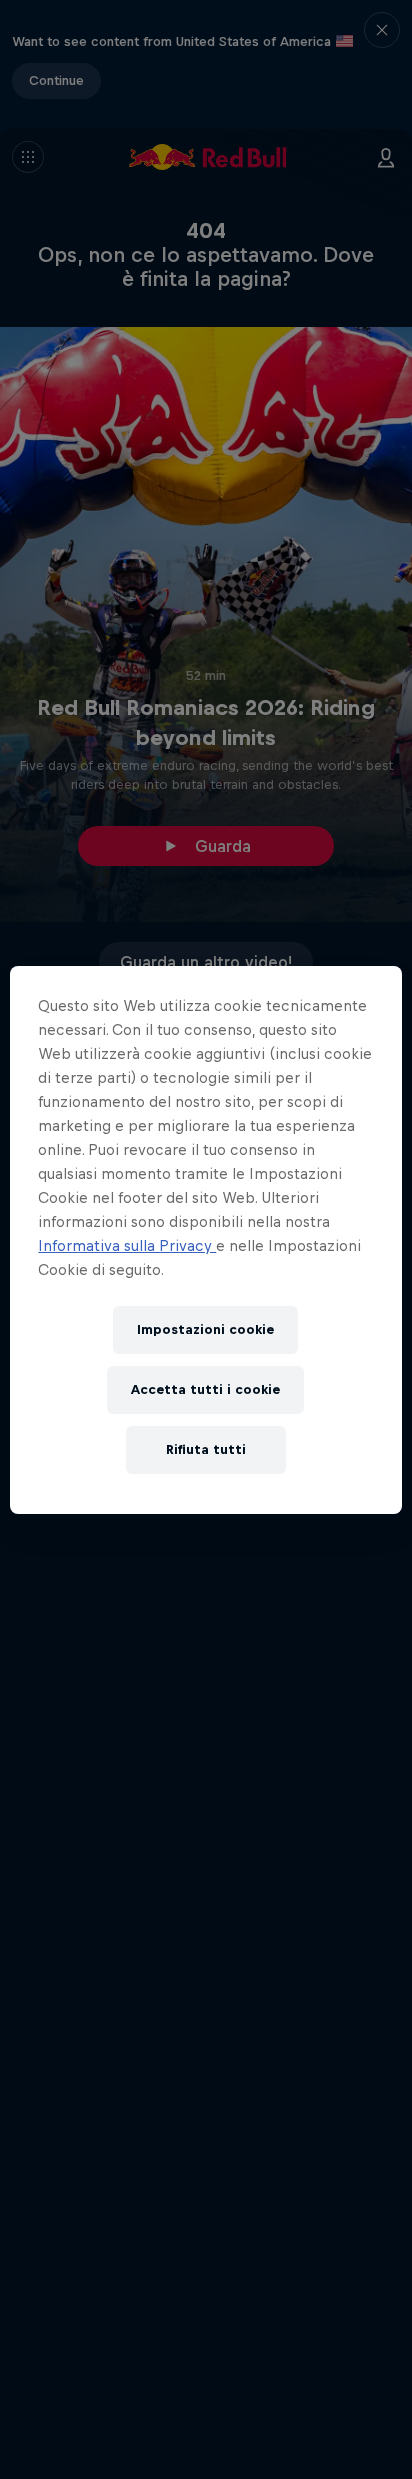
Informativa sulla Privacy (127, 1245)
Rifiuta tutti (206, 1449)
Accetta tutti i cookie (205, 1389)
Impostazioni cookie (205, 1329)
